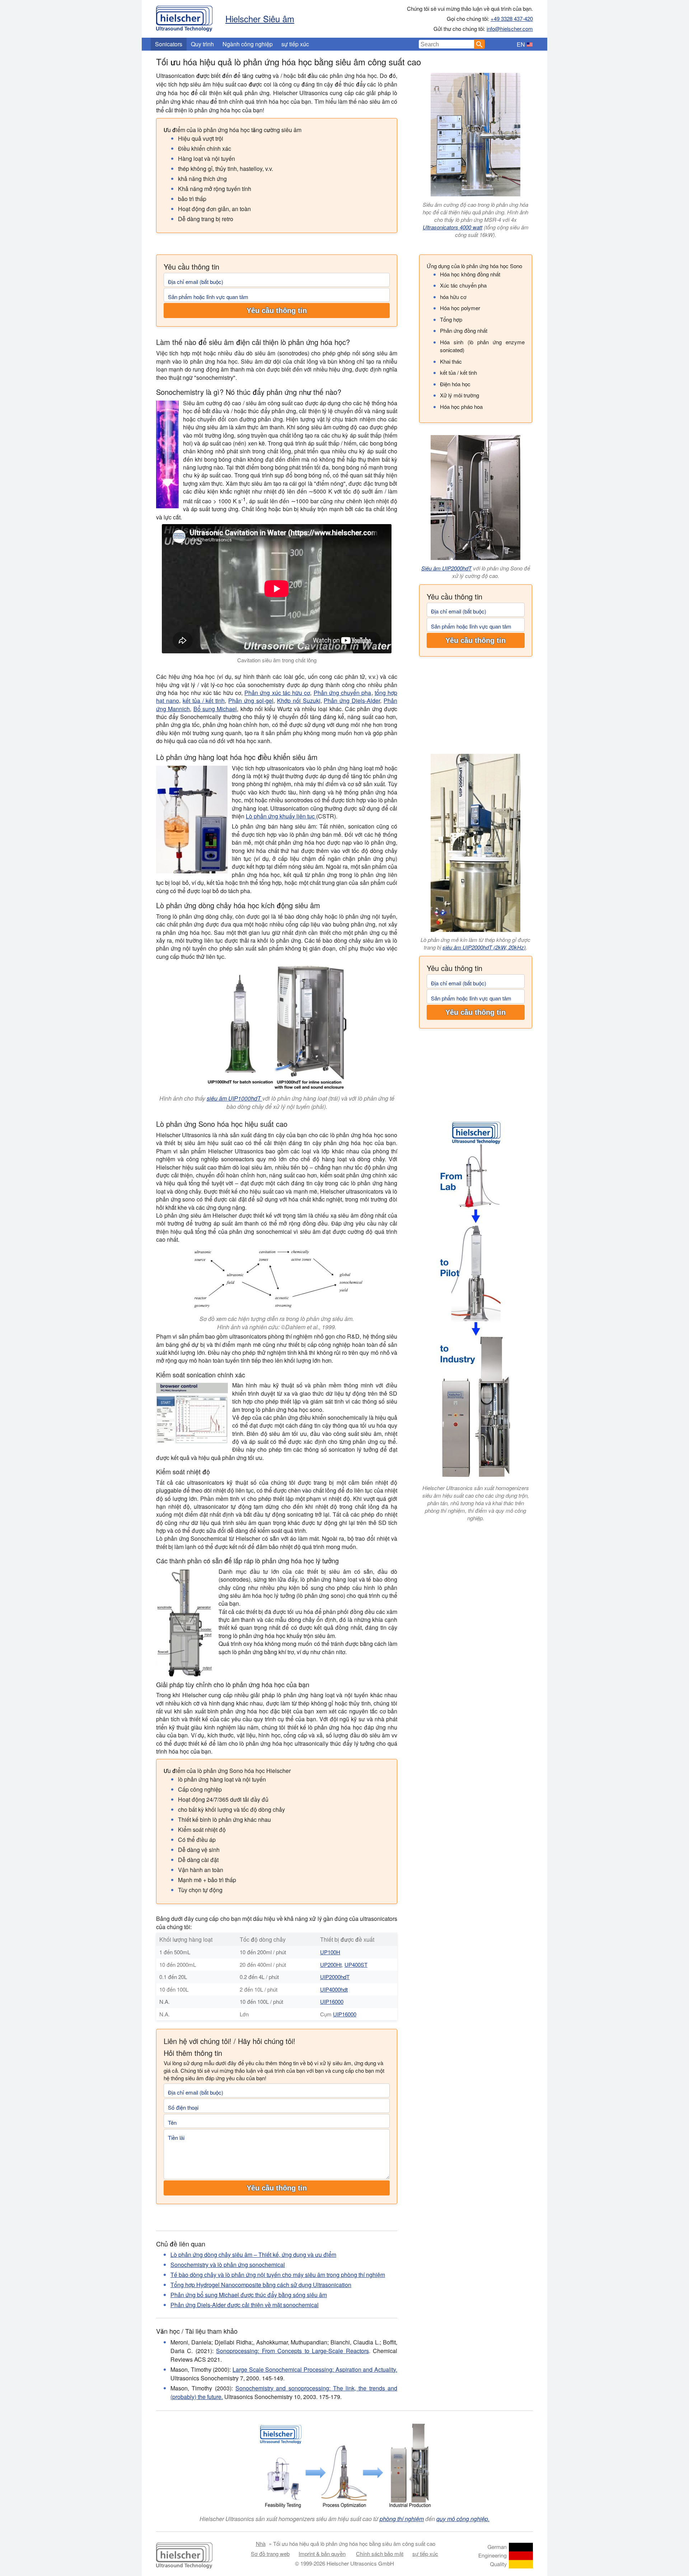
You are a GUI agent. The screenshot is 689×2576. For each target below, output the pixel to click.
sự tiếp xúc (295, 44)
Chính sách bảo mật (380, 2554)
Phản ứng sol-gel (251, 701)
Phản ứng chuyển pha (343, 693)
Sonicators (169, 44)
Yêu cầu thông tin (277, 311)
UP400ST (356, 1964)
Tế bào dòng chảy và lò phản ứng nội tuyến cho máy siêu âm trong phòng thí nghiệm (278, 2275)
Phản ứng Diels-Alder (352, 701)
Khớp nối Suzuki (299, 701)
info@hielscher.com (510, 29)
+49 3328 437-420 (512, 18)
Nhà (261, 2544)
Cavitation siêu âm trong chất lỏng (277, 660)
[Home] (184, 17)
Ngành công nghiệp (248, 44)
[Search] (479, 44)
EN (521, 44)
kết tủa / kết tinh (204, 701)
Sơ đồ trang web (270, 2554)
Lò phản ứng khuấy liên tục (281, 816)
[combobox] (447, 44)
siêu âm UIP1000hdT (235, 1098)
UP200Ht (331, 1964)
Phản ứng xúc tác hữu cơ (277, 693)
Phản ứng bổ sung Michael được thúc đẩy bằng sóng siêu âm (249, 2295)
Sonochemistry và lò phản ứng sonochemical (228, 2265)
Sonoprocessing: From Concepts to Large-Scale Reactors (292, 2351)
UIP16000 (332, 2001)
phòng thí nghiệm (402, 2519)
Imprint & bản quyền (322, 2554)
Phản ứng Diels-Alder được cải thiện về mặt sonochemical (245, 2305)
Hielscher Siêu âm (260, 18)
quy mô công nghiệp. (463, 2519)
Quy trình (202, 44)
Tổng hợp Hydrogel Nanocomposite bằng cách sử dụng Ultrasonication (261, 2285)
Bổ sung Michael (215, 709)
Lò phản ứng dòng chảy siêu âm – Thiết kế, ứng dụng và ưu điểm (253, 2255)
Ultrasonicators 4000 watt (453, 227)
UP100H (330, 1952)
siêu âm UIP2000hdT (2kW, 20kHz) (484, 947)
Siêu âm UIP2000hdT (446, 568)
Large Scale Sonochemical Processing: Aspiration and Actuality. (315, 2369)
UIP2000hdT (335, 1977)
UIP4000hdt (334, 1989)
